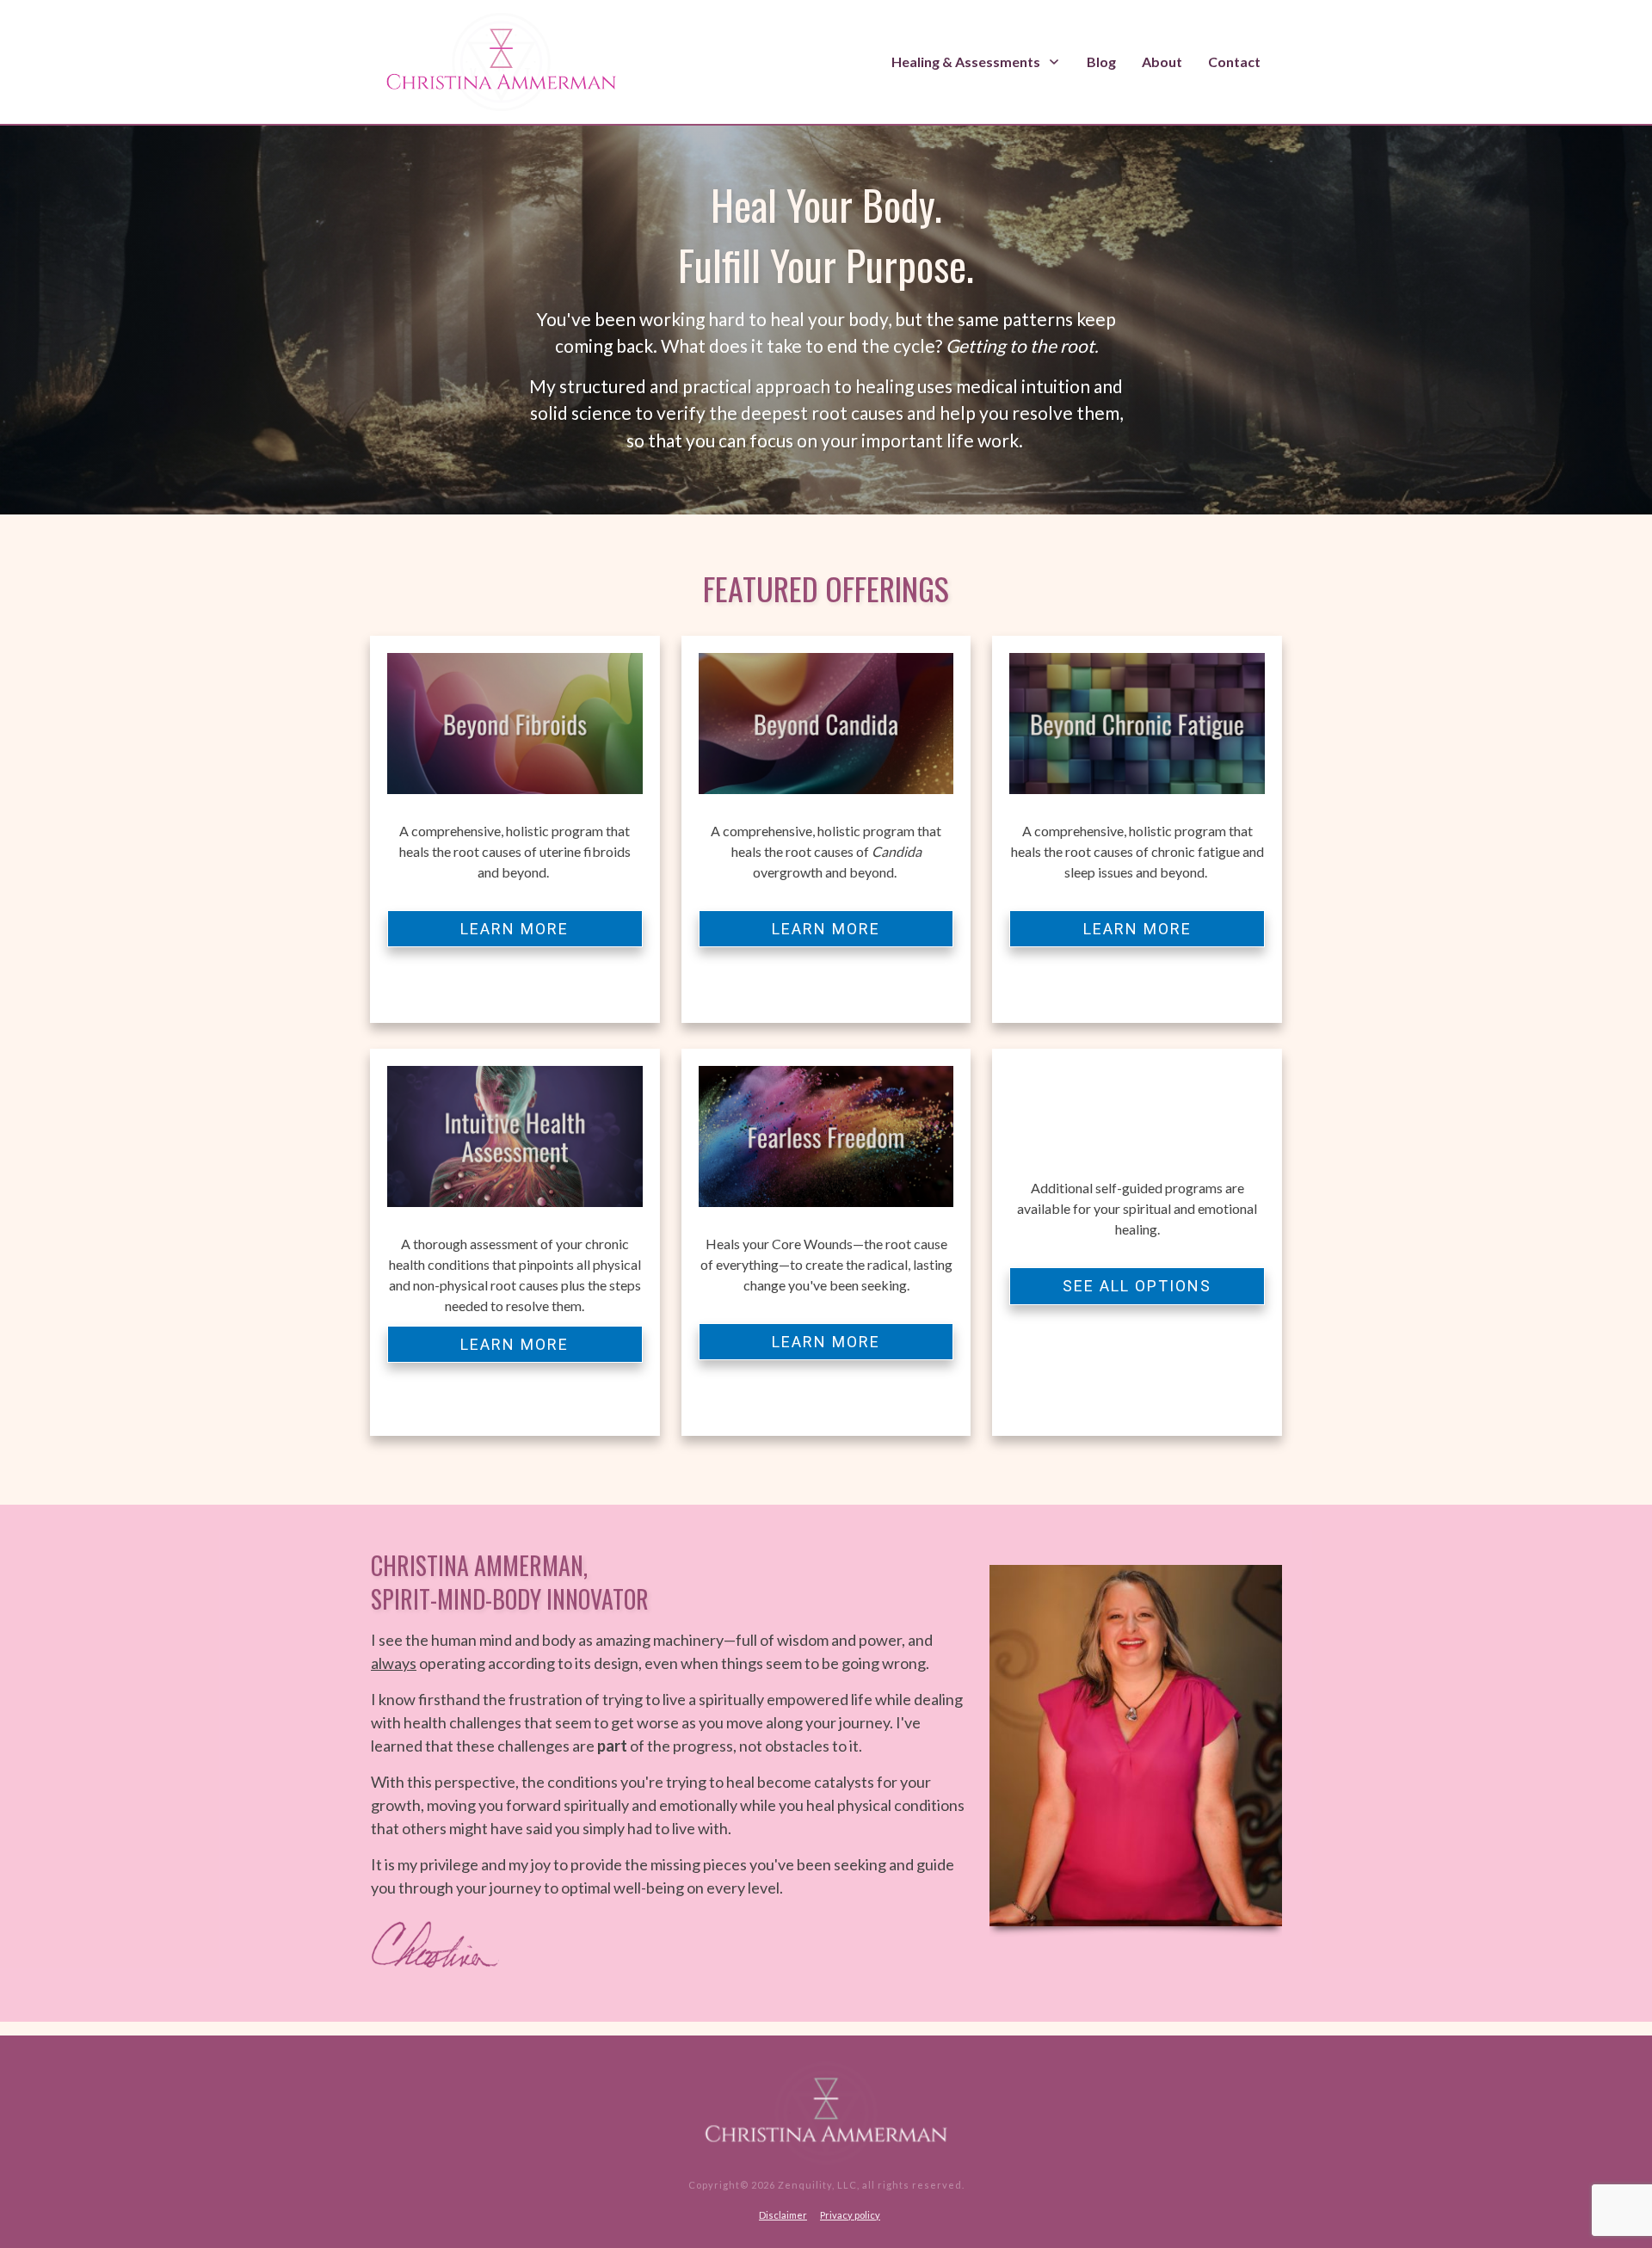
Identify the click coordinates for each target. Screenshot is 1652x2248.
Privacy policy (850, 2215)
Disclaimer (783, 2215)
